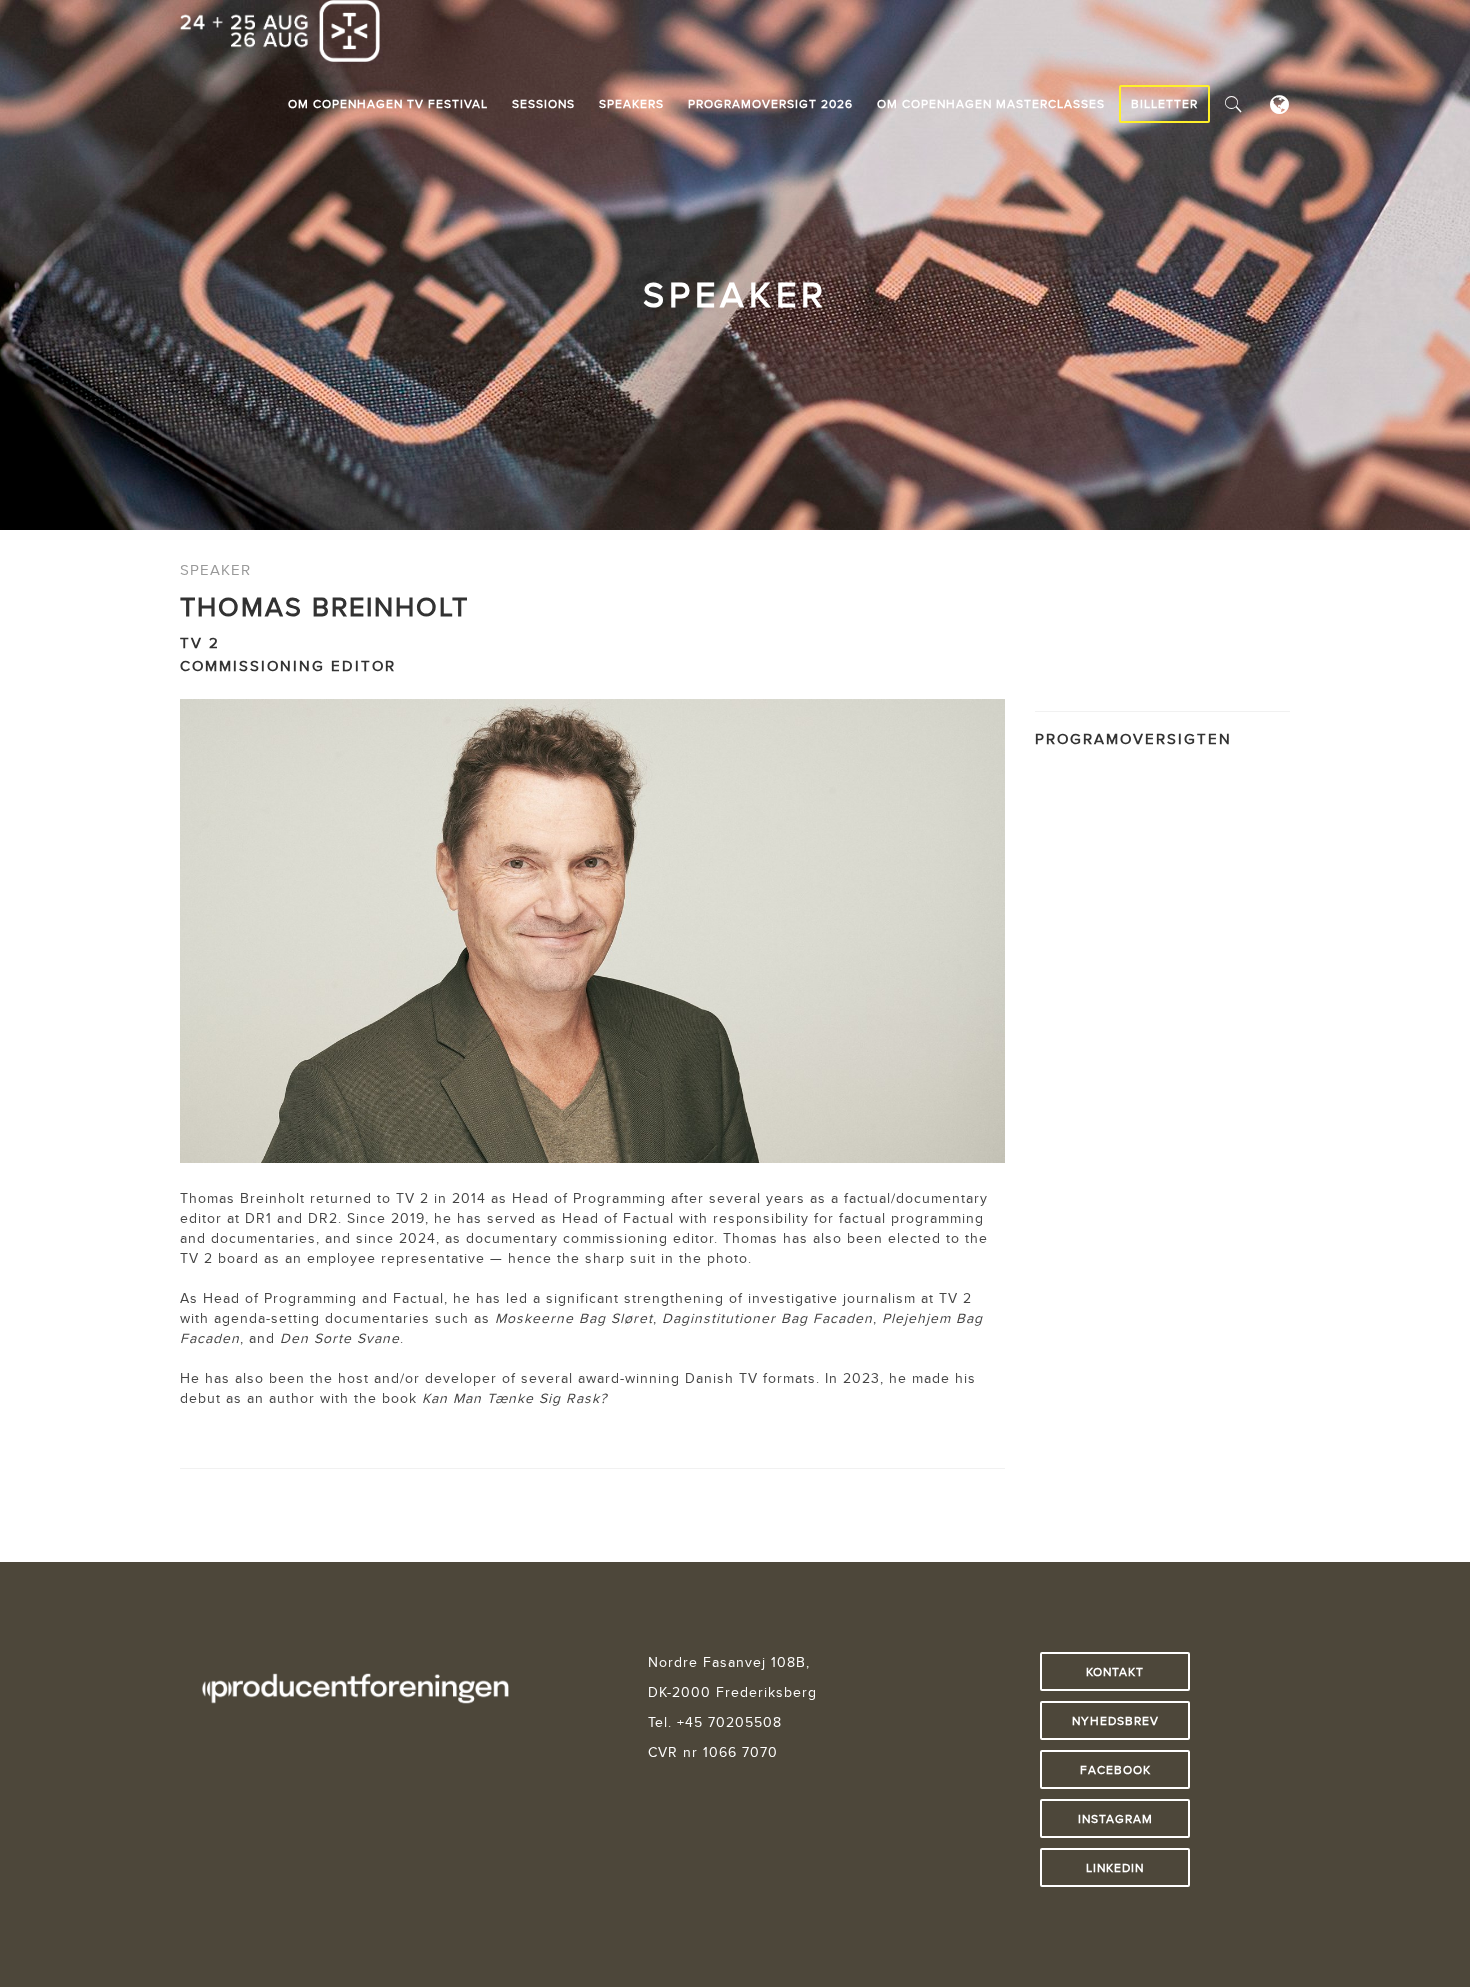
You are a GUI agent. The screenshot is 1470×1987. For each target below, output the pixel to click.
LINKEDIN (1115, 1867)
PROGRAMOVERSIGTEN (1133, 738)
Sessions (543, 103)
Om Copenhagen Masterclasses (991, 103)
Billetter (1164, 103)
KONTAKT (1115, 1671)
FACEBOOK (1115, 1769)
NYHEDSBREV (1115, 1720)
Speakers (631, 103)
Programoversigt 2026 (770, 103)
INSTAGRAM (1115, 1818)
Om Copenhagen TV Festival (388, 103)
